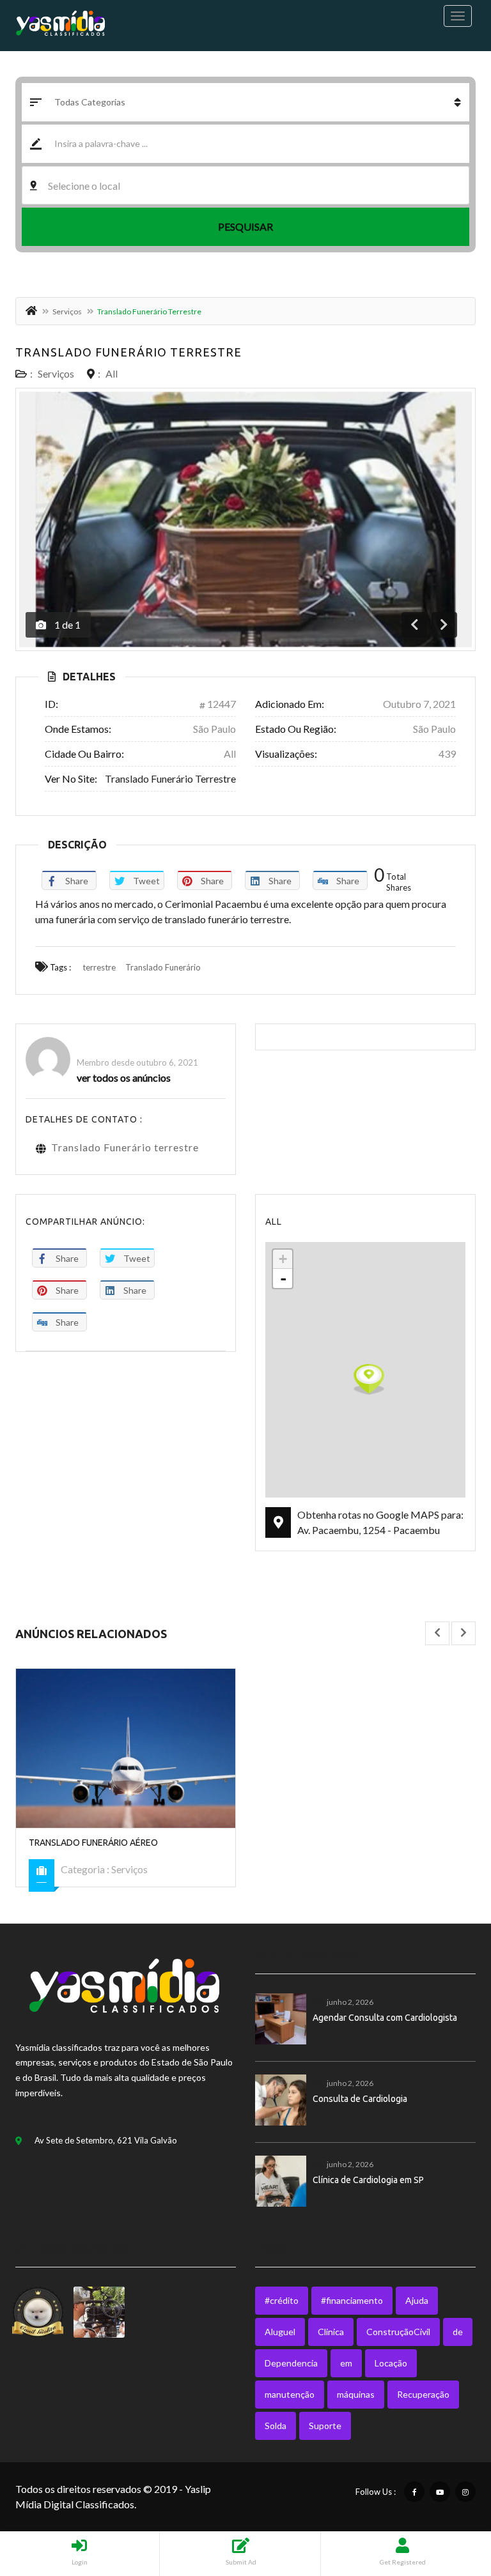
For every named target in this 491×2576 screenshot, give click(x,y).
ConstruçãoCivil (398, 2332)
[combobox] (245, 185)
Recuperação (423, 2394)
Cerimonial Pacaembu (130, 1045)
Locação (391, 2363)
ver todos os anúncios (124, 1077)
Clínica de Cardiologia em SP (368, 2180)
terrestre (99, 967)
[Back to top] (449, 2496)
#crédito (282, 2300)
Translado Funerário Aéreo (93, 1843)
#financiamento (352, 2300)
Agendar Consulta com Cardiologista (385, 2018)
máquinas (356, 2394)
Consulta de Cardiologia (360, 2099)
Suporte (325, 2426)
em (346, 2363)
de (458, 2332)
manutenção (290, 2394)
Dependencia (291, 2363)
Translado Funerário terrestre (129, 352)
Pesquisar (245, 226)
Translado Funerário (163, 967)
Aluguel (280, 2332)
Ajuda (417, 2300)
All (112, 373)
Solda (276, 2426)
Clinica (331, 2332)
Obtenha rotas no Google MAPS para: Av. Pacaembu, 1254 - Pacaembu (380, 1522)
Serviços (67, 311)
